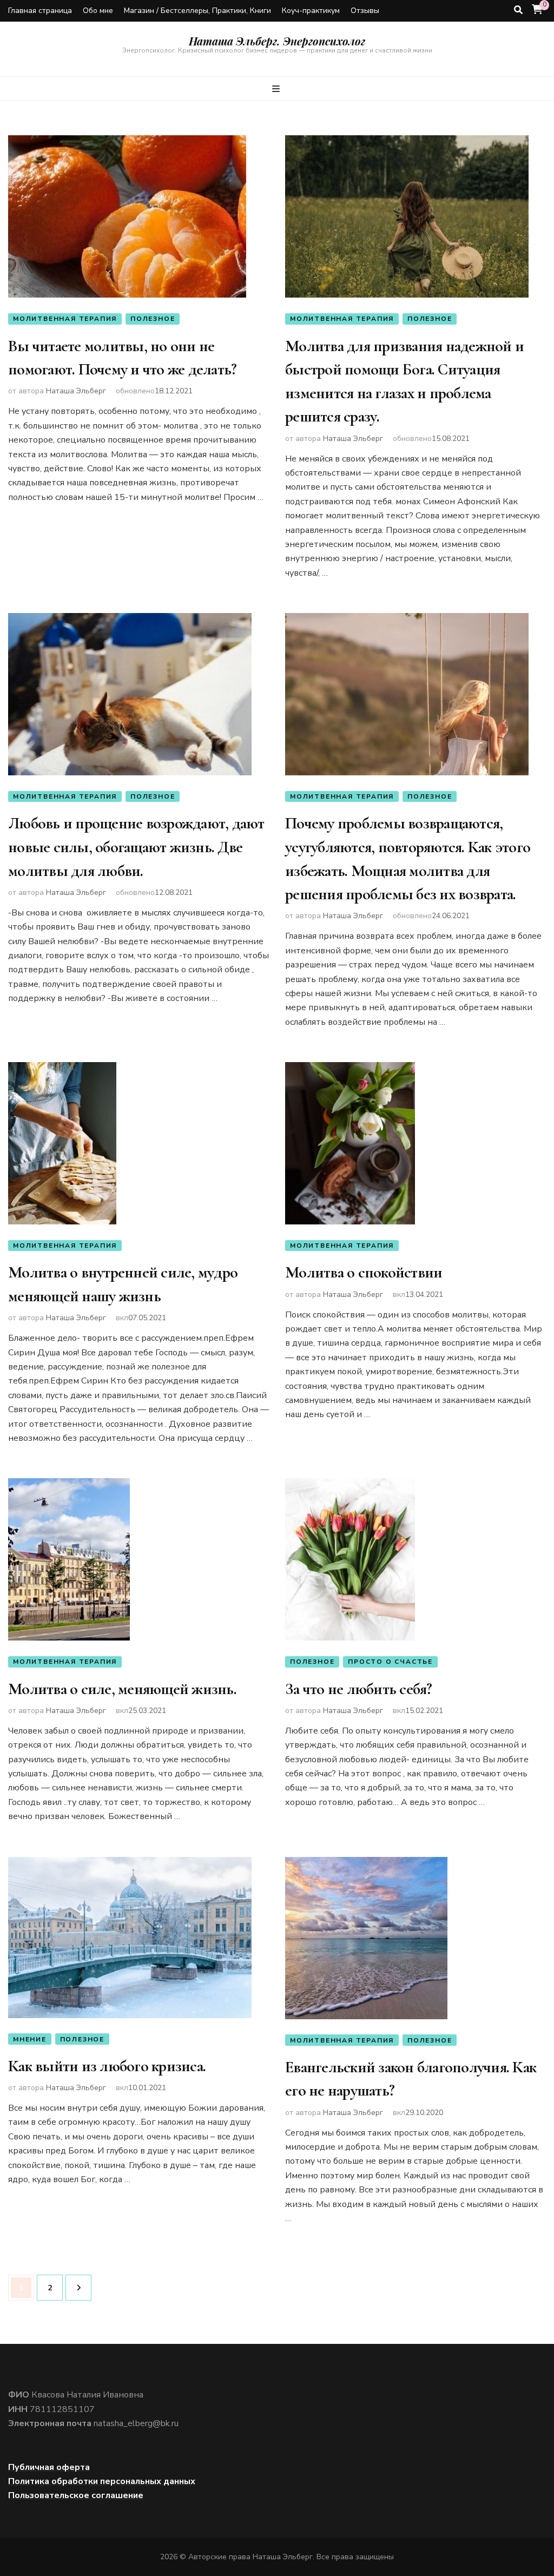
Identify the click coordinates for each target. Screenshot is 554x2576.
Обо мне (98, 11)
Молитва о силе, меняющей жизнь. (122, 1689)
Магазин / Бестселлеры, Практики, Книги (197, 11)
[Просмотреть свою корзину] (537, 10)
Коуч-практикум (311, 11)
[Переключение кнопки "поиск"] (518, 10)
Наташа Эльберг (76, 391)
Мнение (30, 2039)
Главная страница (40, 11)
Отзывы (365, 11)
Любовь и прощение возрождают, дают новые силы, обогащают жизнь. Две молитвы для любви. (136, 847)
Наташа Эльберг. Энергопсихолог (277, 41)
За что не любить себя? (359, 1689)
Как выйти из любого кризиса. (107, 2066)
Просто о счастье (390, 1662)
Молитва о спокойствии (364, 1272)
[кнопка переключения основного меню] (277, 89)
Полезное (153, 319)
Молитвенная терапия (65, 319)
